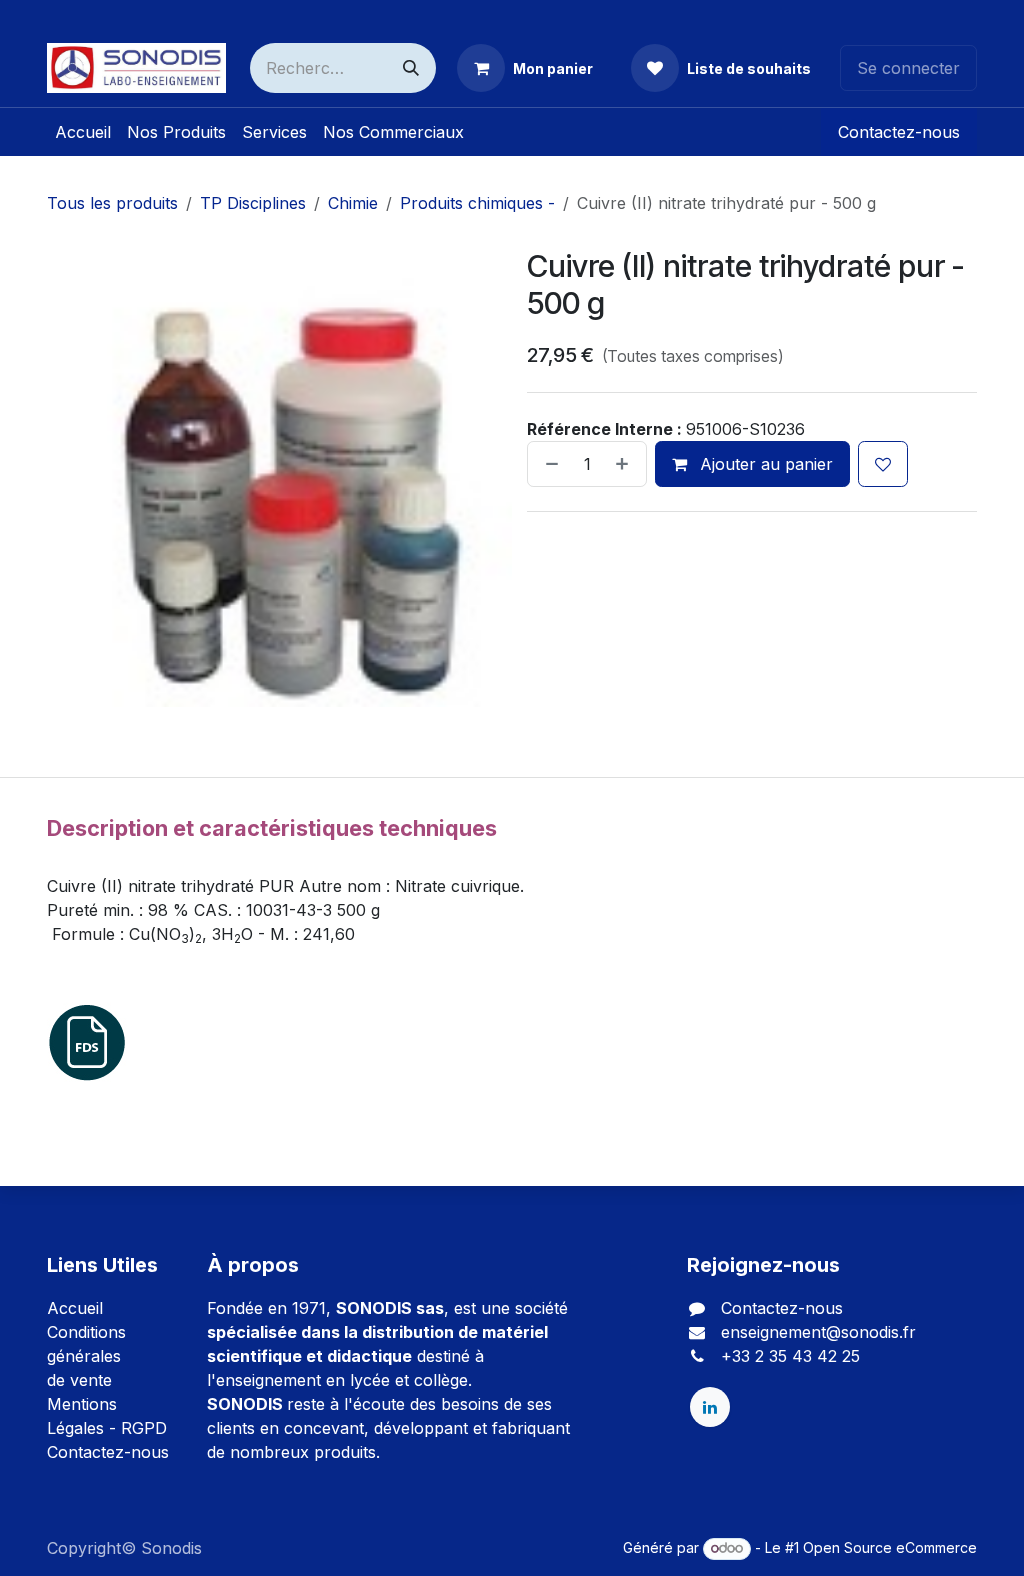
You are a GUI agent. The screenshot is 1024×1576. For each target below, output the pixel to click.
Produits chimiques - (477, 203)
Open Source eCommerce (890, 1547)
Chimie (353, 203)
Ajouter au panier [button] (764, 464)
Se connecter (908, 68)
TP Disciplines (253, 203)
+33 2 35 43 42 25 (790, 1356)
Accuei (73, 1308)
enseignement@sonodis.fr (818, 1332)
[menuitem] (83, 132)
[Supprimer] (548, 464)
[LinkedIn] (710, 1407)
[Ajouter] (626, 464)
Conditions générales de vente (86, 1356)
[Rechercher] (411, 68)
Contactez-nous (899, 132)
